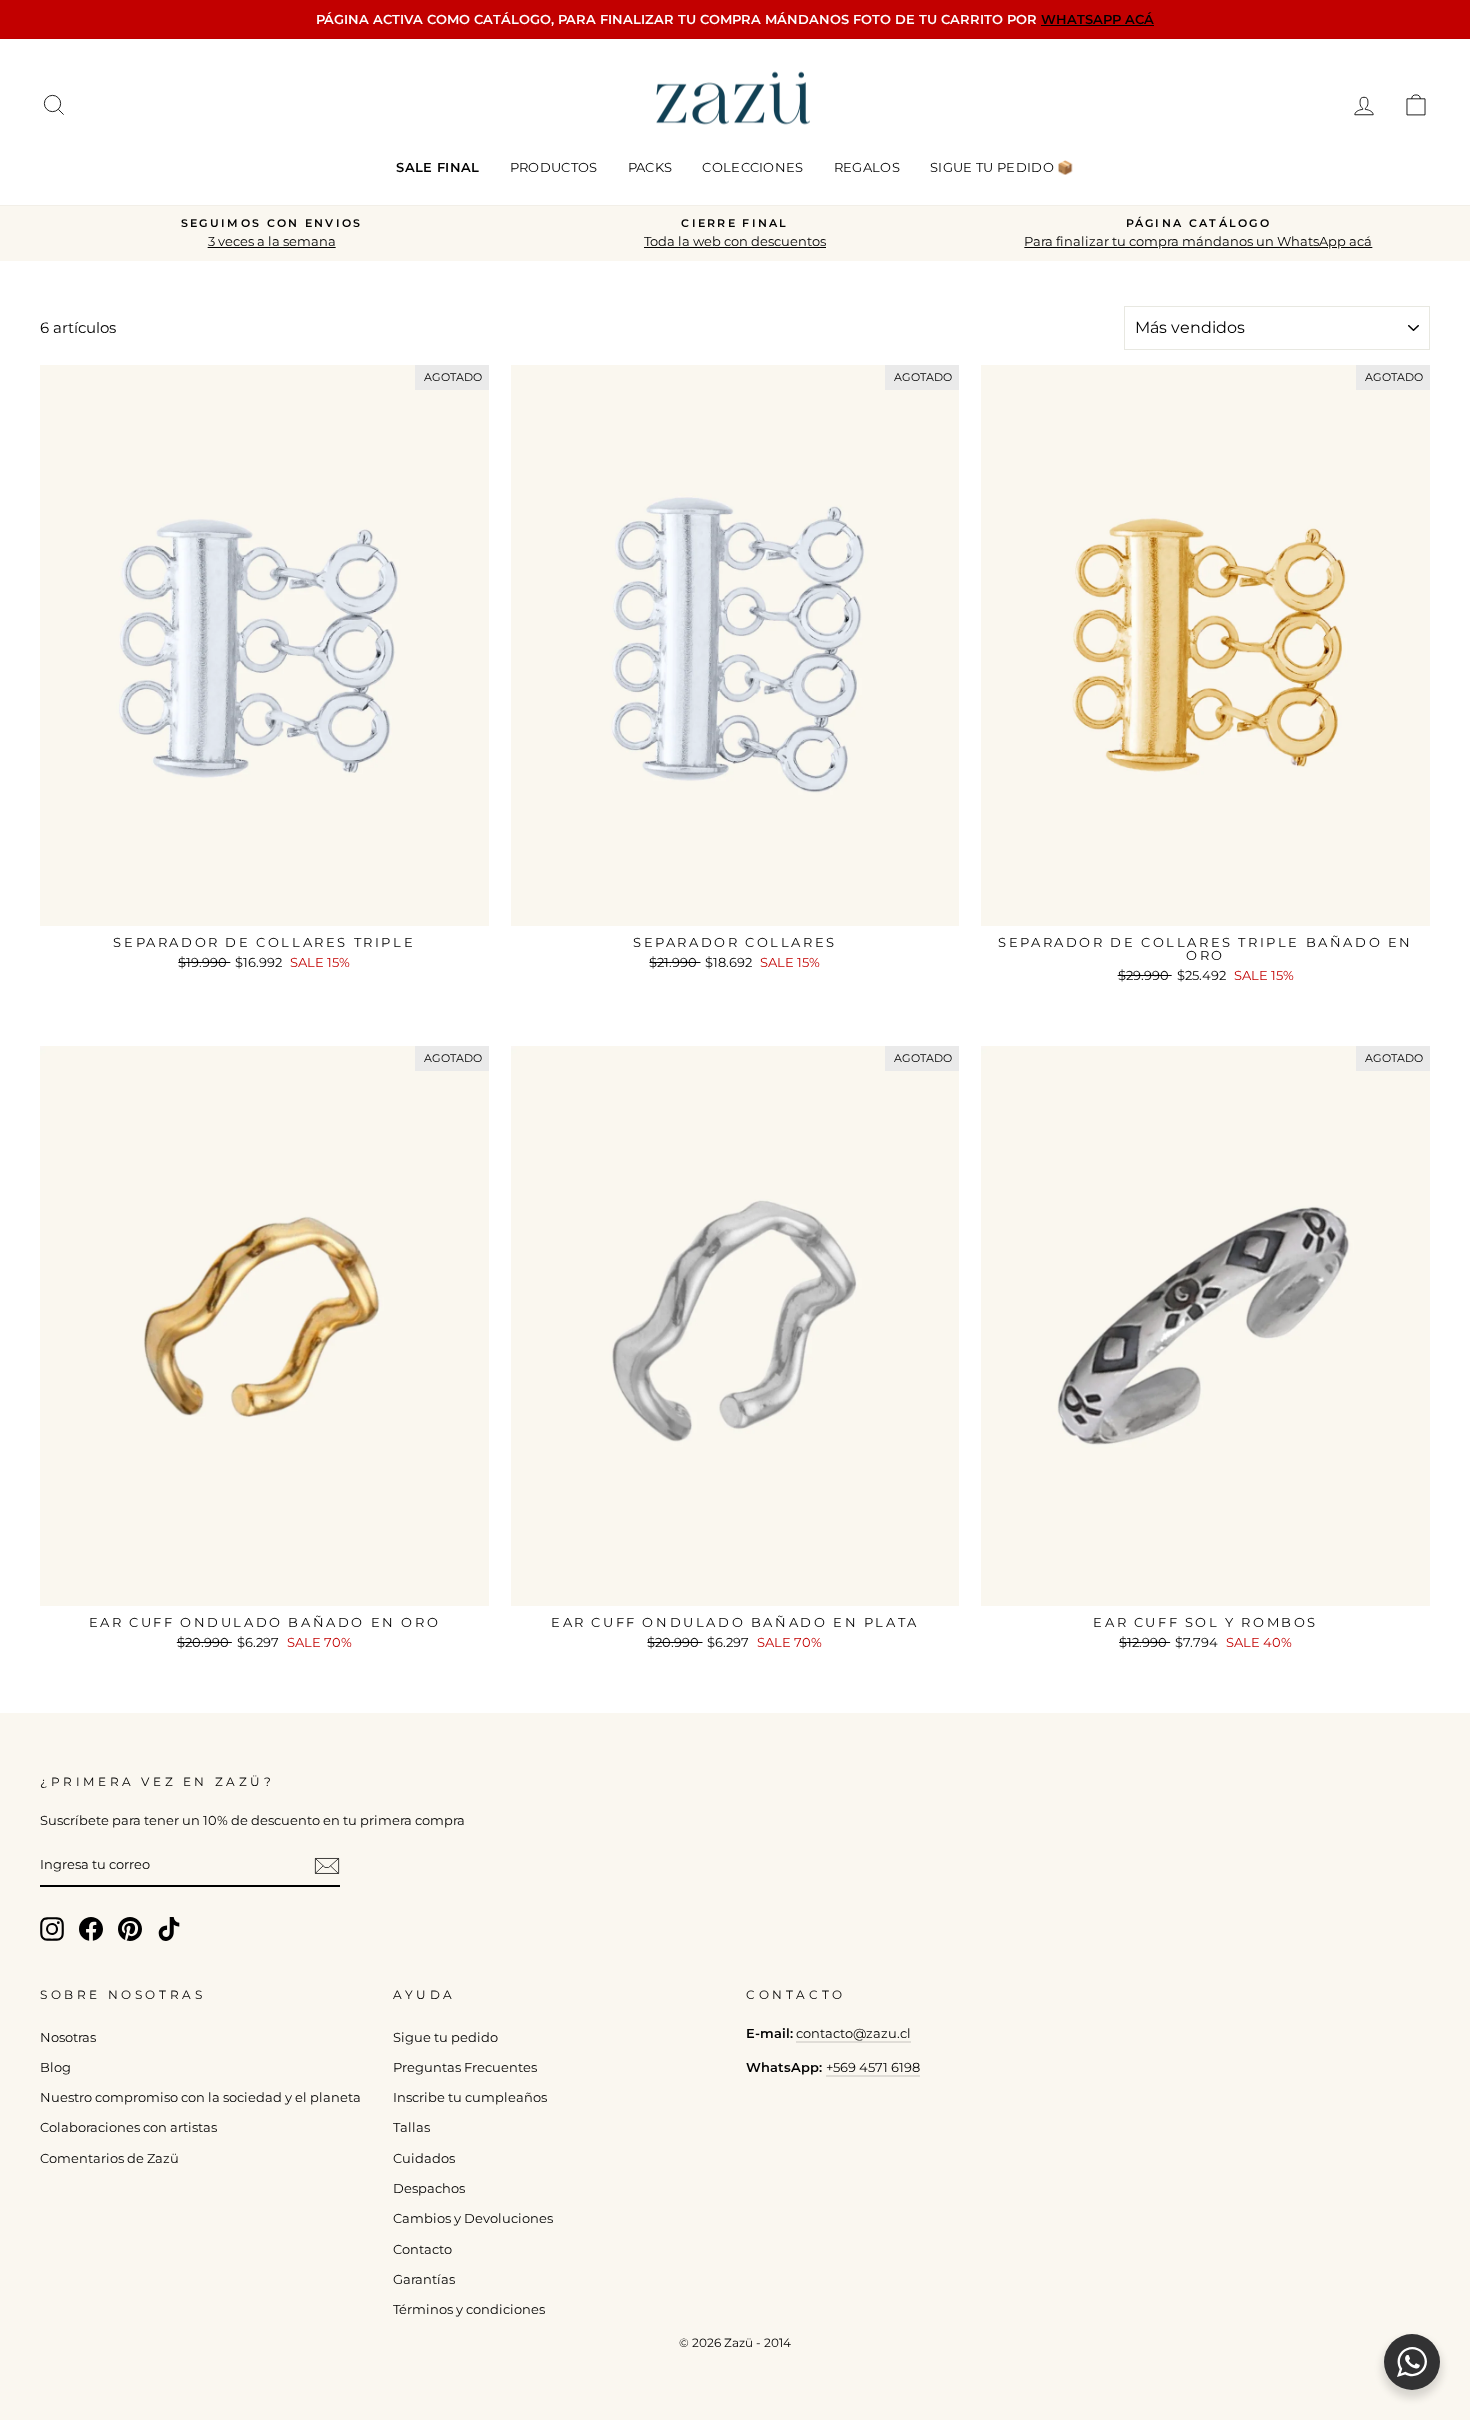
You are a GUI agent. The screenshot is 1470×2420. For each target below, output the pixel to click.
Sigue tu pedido (445, 2037)
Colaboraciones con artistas (128, 2127)
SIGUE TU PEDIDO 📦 (1002, 167)
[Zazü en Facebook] (91, 1929)
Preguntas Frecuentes (465, 2067)
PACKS (650, 167)
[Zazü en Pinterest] (130, 1929)
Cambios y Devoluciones (473, 2218)
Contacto (422, 2249)
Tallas (411, 2127)
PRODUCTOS (554, 167)
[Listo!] (327, 1866)
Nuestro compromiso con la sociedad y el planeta (200, 2097)
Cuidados (424, 2158)
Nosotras (68, 2037)
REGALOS (867, 167)
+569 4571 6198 (873, 2067)
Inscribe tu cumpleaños (470, 2097)
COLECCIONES (753, 167)
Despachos (429, 2188)
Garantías (424, 2279)
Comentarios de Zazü (109, 2158)
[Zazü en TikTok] (169, 1929)
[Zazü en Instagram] (52, 1929)
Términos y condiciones (469, 2309)
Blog (55, 2067)
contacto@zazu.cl (853, 2033)
